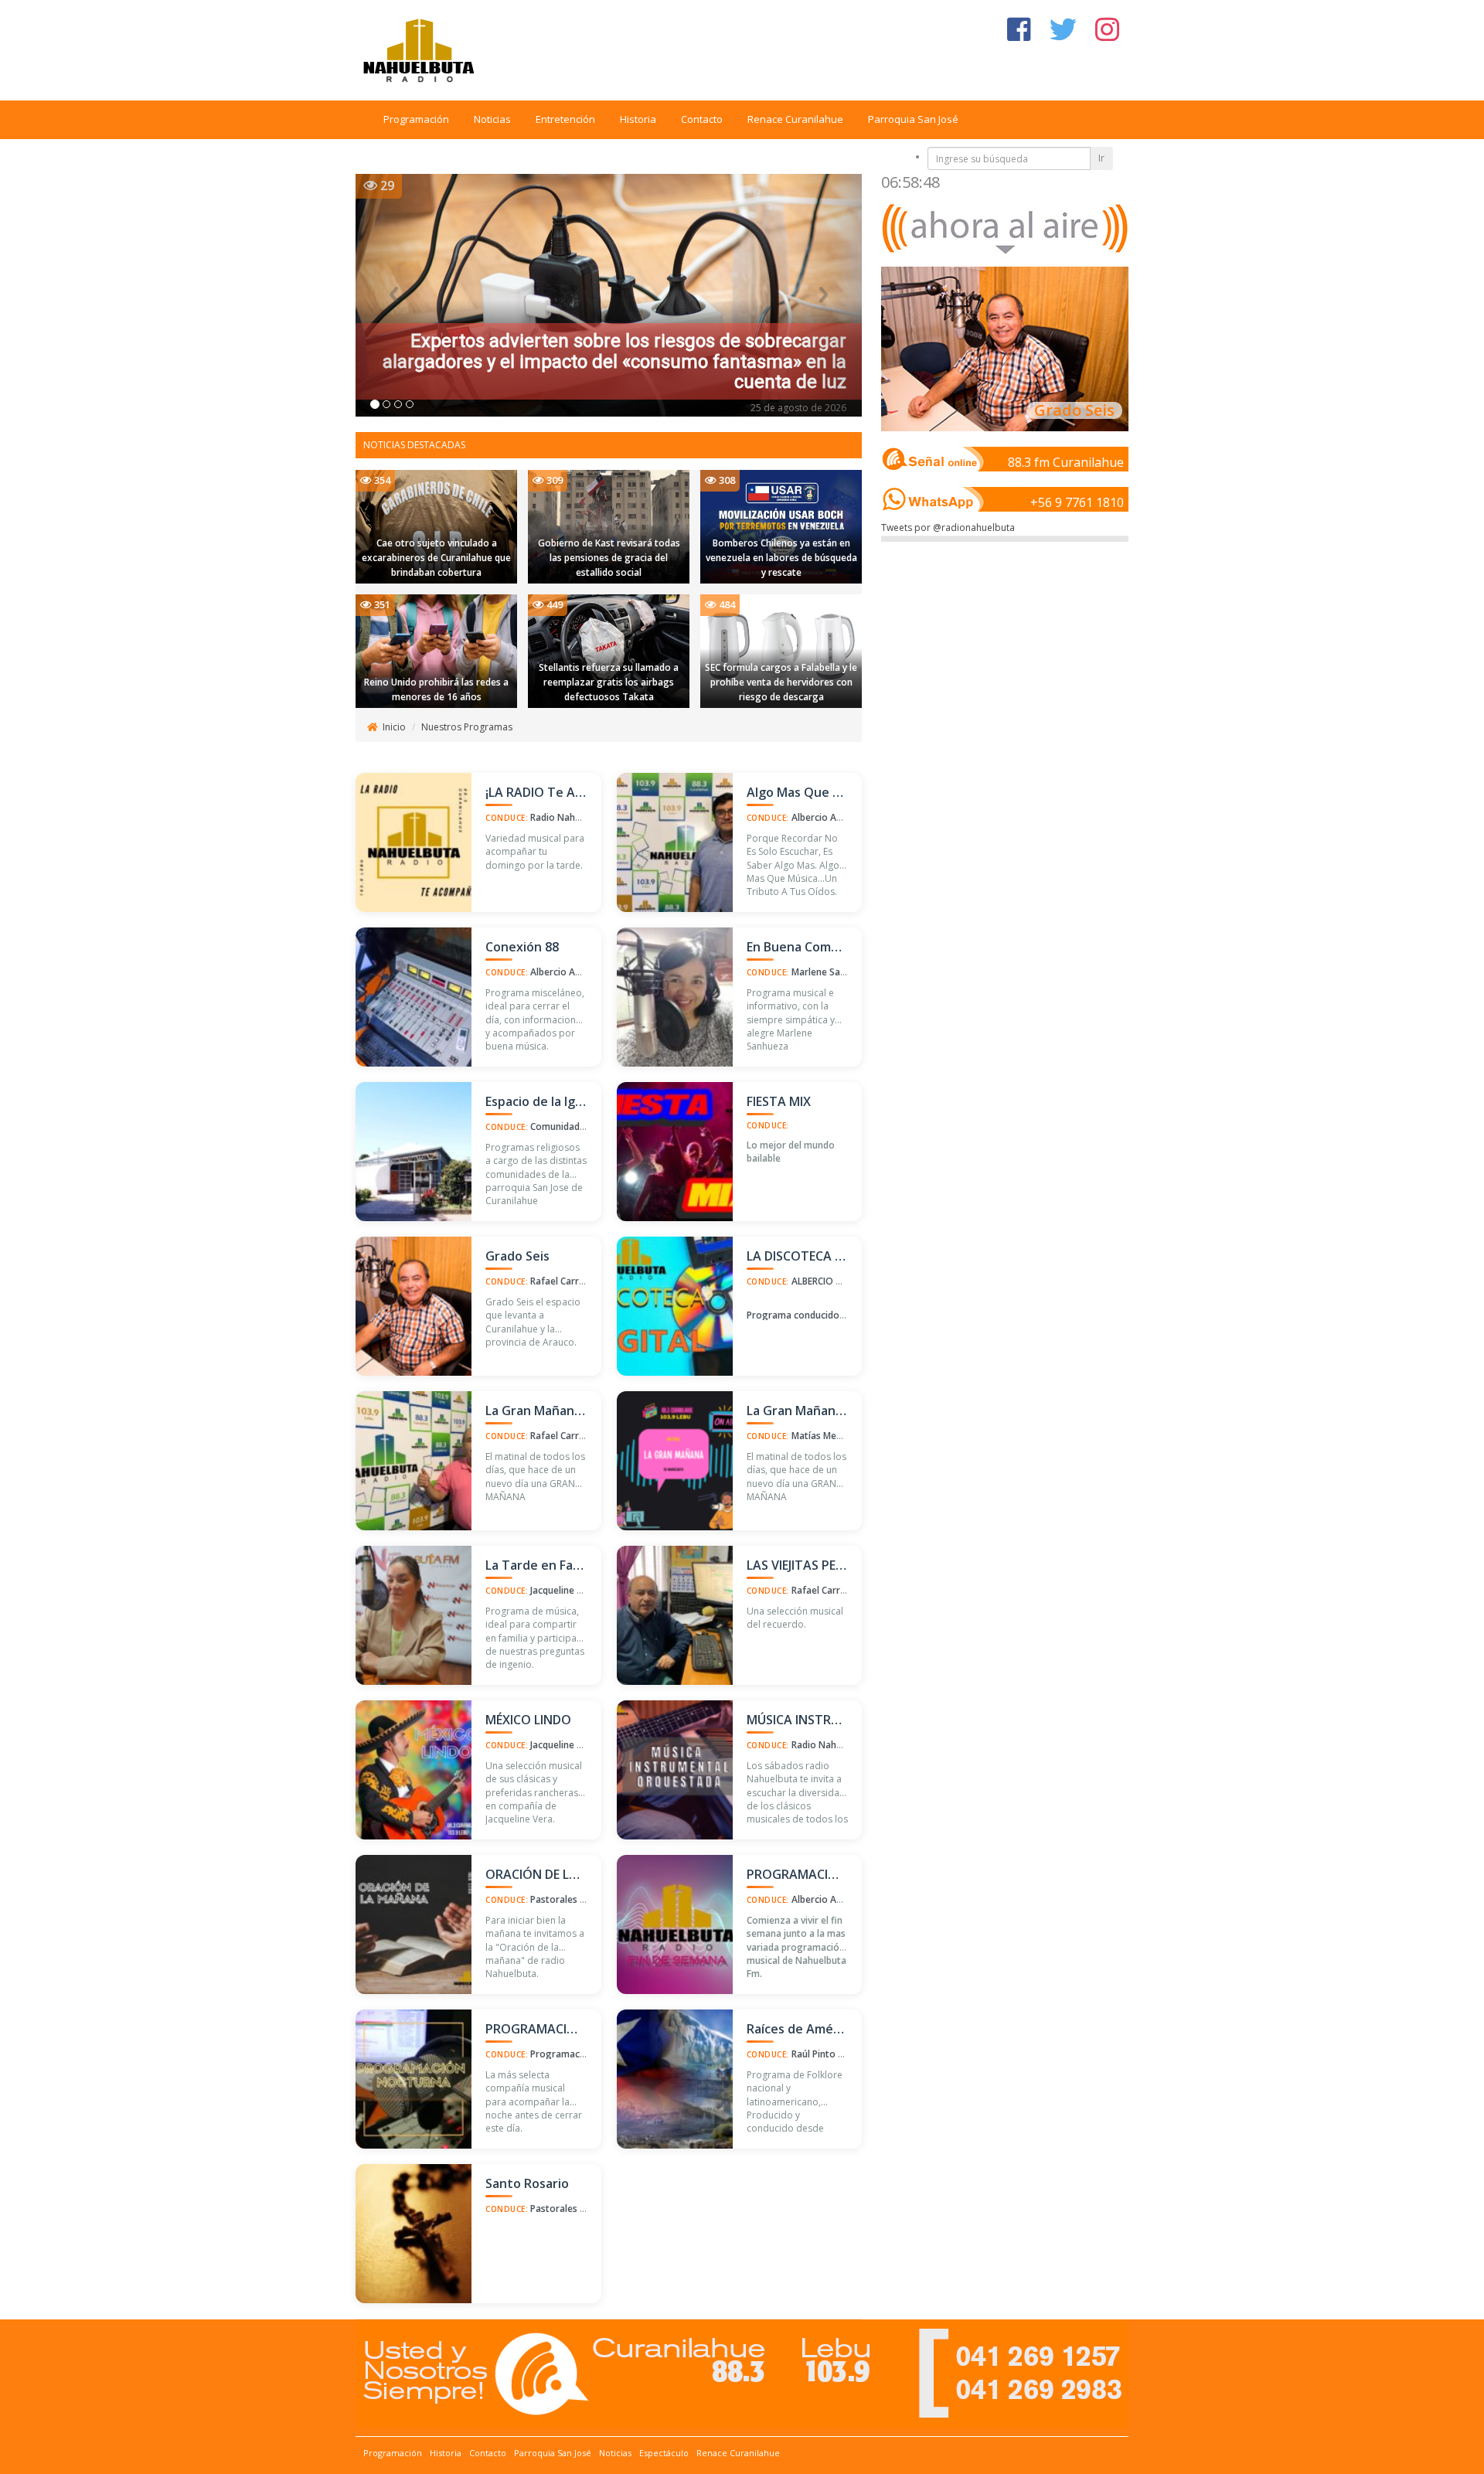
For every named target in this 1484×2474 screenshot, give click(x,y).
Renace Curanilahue (795, 119)
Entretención (565, 119)
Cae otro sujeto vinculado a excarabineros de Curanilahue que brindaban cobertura (436, 558)
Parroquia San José (913, 119)
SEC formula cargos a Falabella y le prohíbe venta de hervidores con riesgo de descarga (781, 682)
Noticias (492, 119)
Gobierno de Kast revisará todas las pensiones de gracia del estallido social (609, 558)
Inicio (394, 727)
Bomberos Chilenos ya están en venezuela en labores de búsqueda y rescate (781, 558)
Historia (638, 119)
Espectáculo (664, 2453)
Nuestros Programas (467, 727)
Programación (416, 119)
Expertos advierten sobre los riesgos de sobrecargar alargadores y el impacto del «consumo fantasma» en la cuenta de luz (614, 361)
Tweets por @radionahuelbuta (948, 527)
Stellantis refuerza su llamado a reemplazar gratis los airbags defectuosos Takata (609, 682)
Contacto (702, 119)
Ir (1101, 158)
